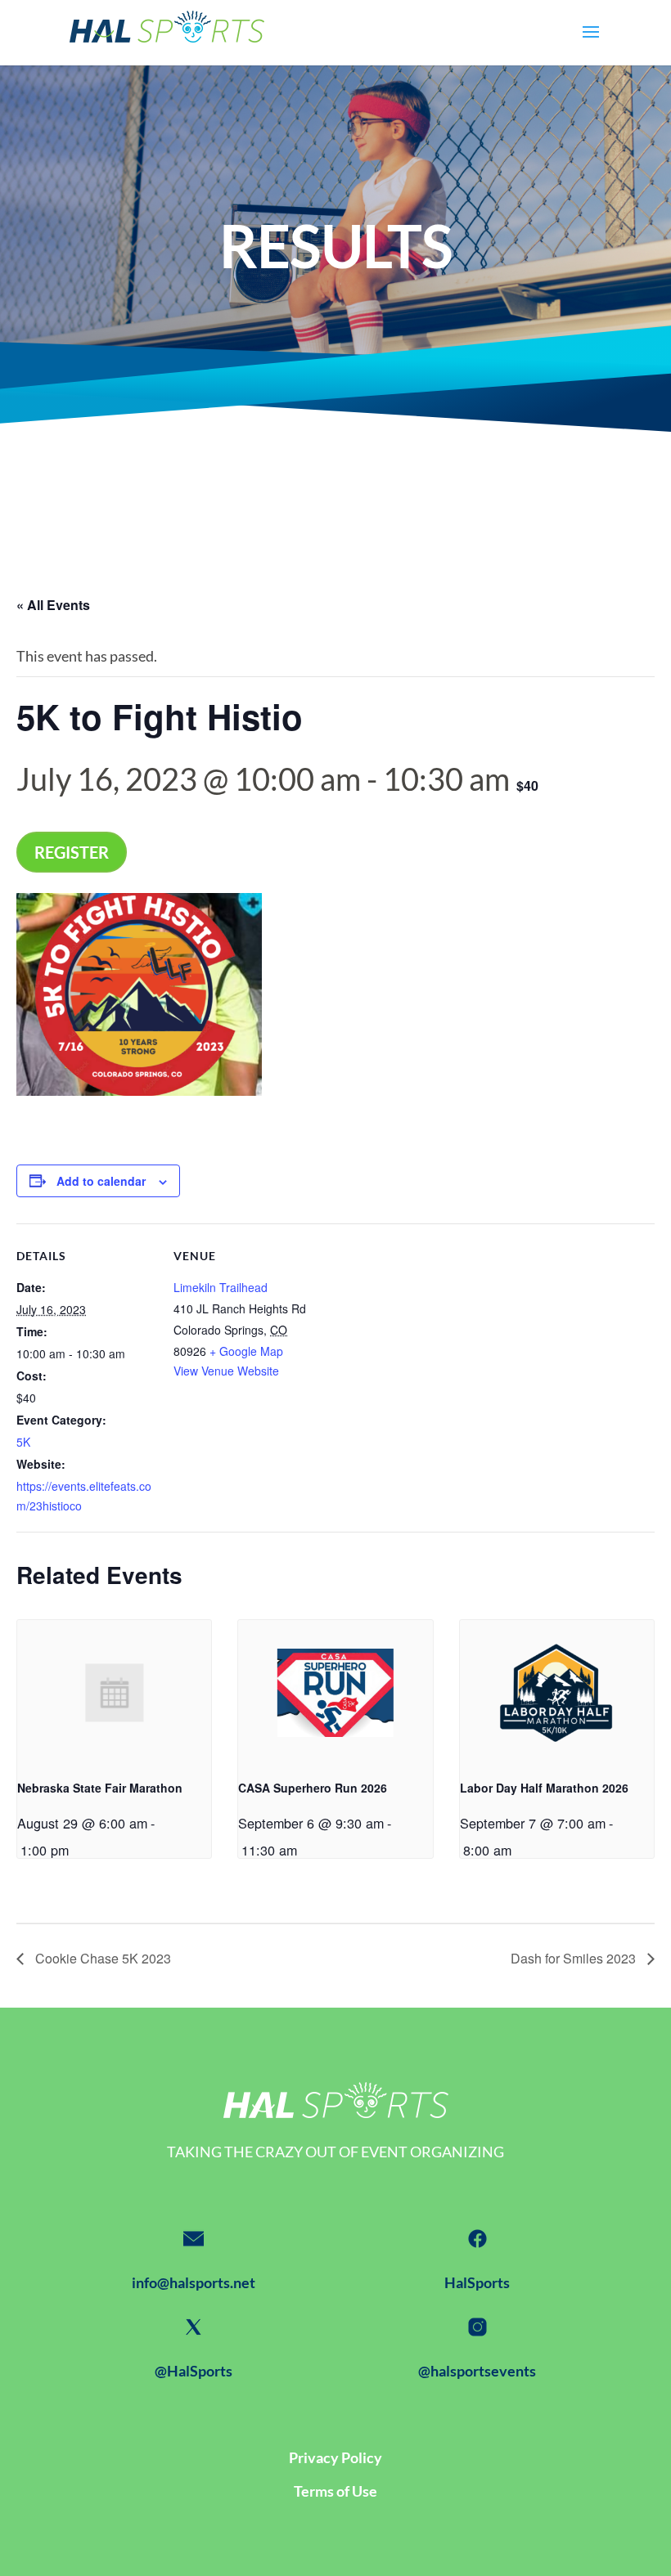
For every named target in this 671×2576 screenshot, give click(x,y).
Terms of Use (335, 2491)
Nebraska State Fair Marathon (100, 1788)
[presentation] (114, 1693)
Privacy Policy (335, 2457)
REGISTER (72, 852)
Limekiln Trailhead (221, 1287)
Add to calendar (101, 1181)
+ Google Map (246, 1351)
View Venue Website (226, 1371)
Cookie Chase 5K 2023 (101, 1958)
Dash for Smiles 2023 (575, 1958)
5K (23, 1442)
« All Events (53, 605)
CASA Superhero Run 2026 (313, 1788)
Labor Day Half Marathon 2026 (544, 1788)
